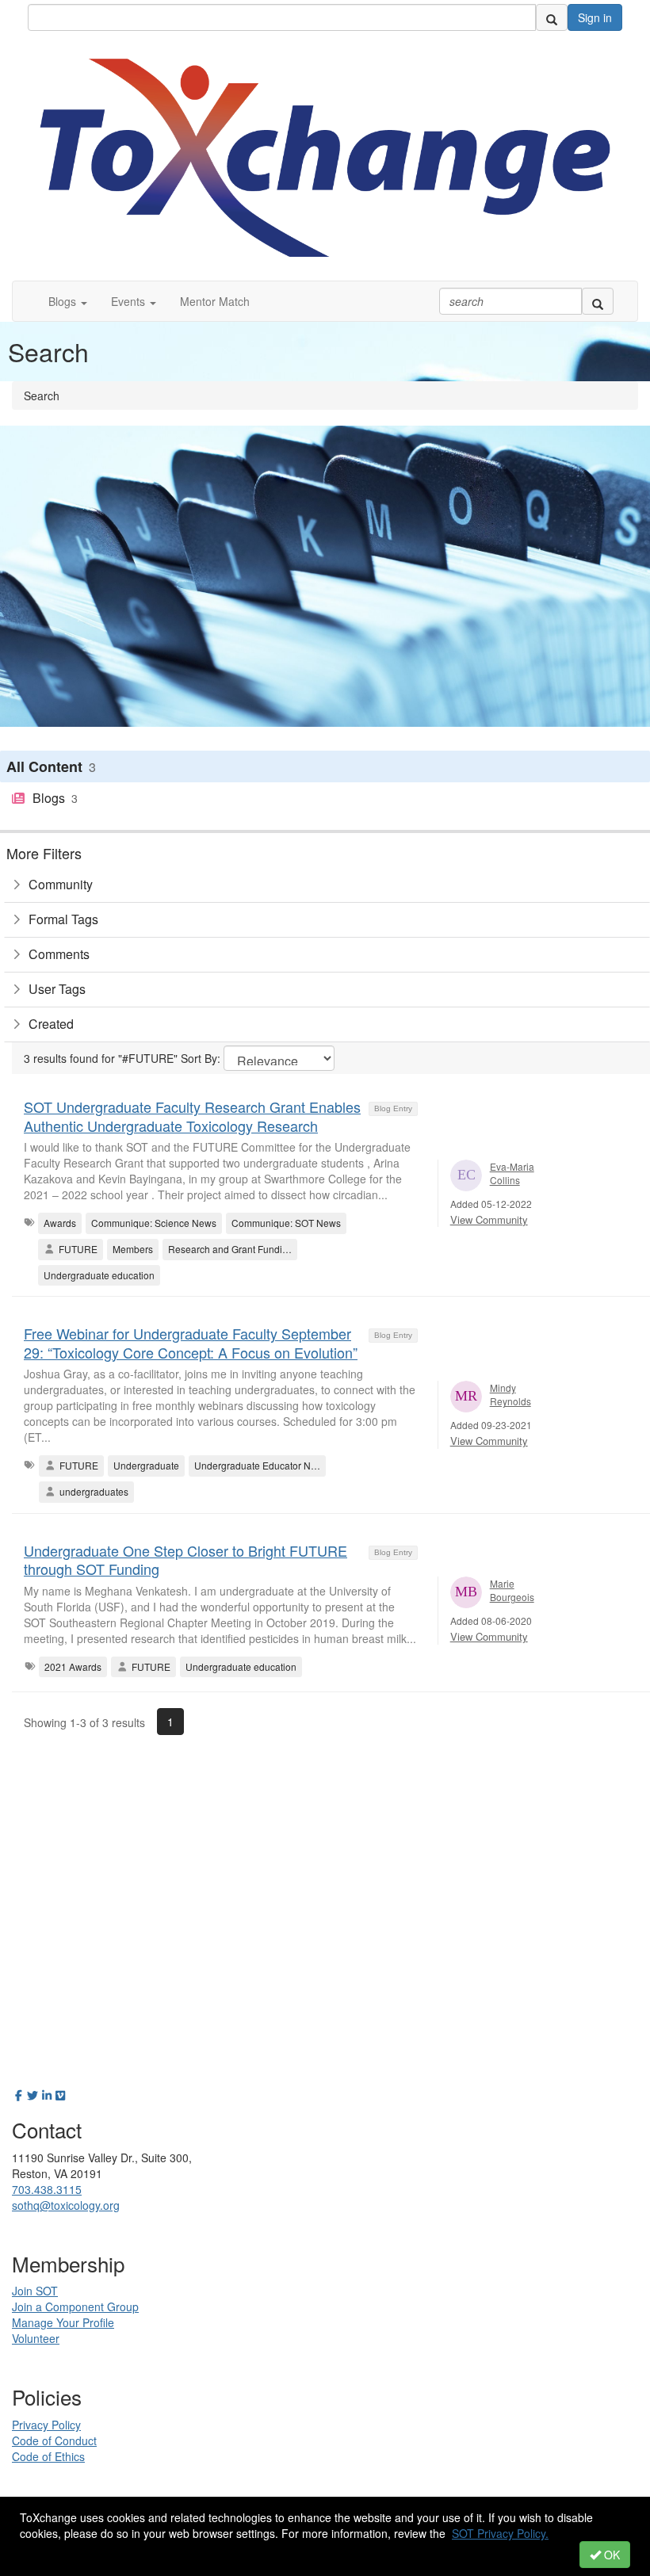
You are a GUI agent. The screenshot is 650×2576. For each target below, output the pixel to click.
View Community (489, 1219)
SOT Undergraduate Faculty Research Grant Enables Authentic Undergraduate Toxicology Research (192, 1116)
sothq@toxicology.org (66, 2205)
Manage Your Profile (63, 2322)
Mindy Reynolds (510, 1394)
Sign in (595, 17)
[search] (552, 17)
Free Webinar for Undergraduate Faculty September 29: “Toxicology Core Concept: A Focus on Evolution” (191, 1342)
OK (610, 2555)
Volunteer (36, 2338)
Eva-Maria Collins (512, 1173)
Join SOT (35, 2291)
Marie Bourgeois (512, 1590)
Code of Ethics (48, 2456)
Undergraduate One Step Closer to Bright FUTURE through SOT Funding (185, 1559)
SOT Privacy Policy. (500, 2533)
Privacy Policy (46, 2425)
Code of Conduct (54, 2440)
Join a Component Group (75, 2307)
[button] (68, 301)
